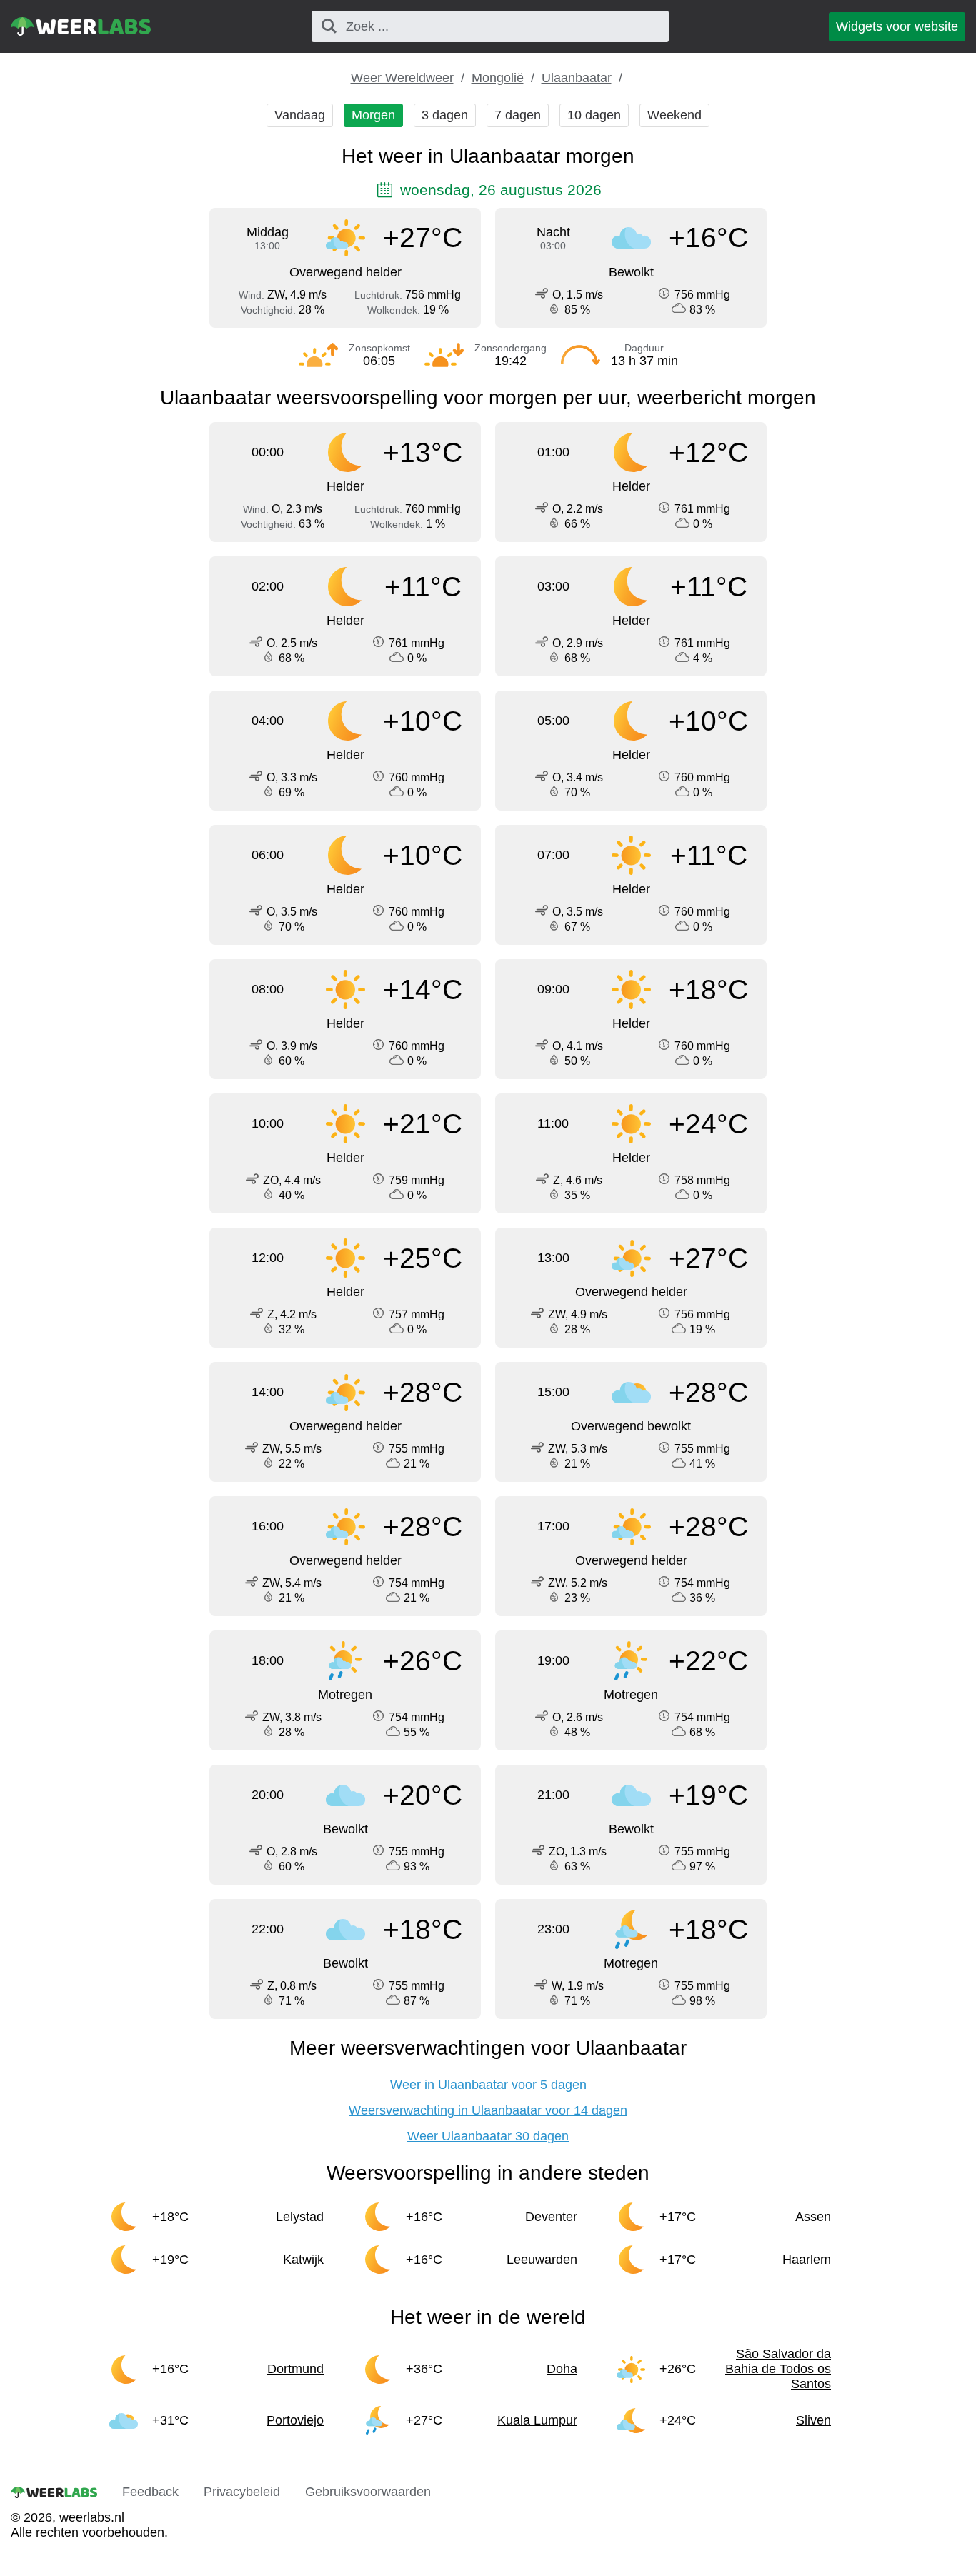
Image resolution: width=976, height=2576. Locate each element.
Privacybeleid (242, 2492)
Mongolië (498, 78)
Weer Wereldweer (402, 78)
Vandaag (300, 115)
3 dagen (445, 115)
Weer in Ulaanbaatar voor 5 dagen (488, 2085)
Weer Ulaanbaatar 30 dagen (488, 2136)
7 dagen (518, 115)
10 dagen (594, 115)
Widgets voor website (897, 26)
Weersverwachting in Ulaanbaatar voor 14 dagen (488, 2110)
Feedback (150, 2492)
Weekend (674, 115)
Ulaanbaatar (577, 78)
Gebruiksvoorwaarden (368, 2492)
